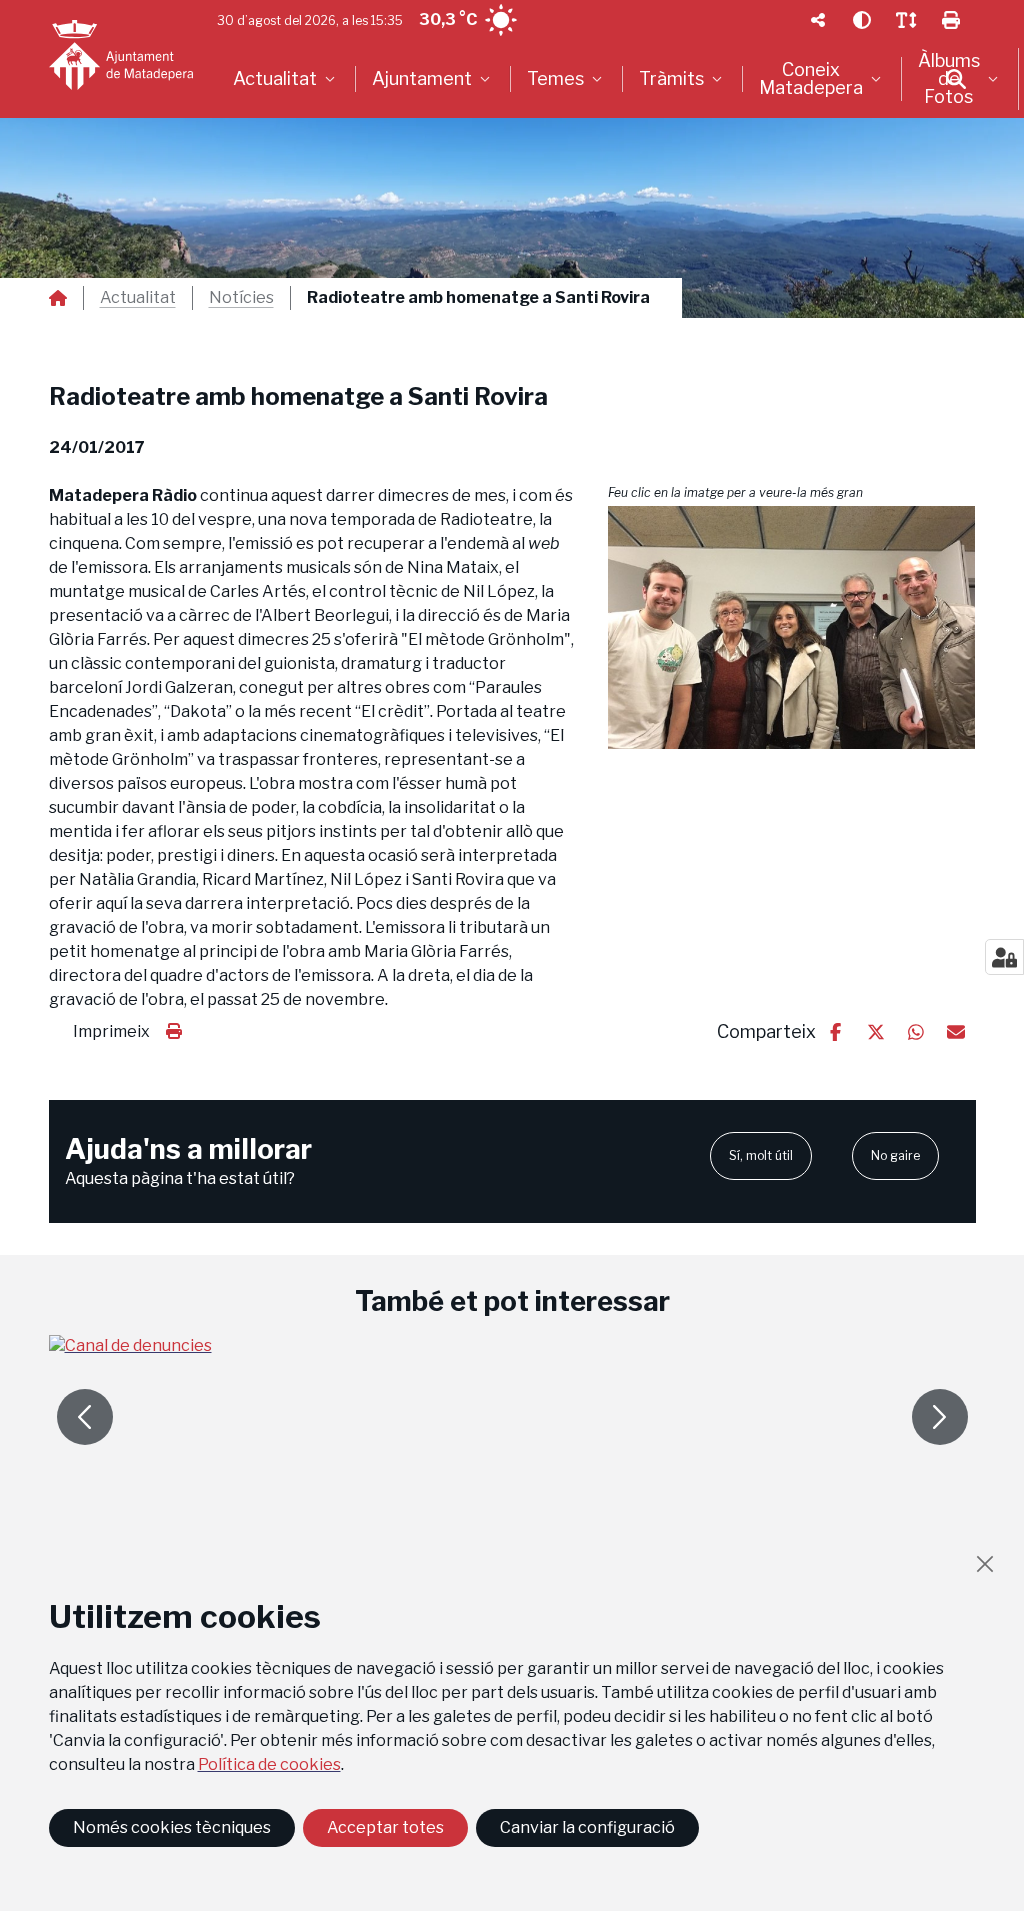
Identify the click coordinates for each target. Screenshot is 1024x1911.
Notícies (241, 298)
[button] (792, 627)
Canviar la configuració (587, 1827)
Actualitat (138, 298)
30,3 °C (448, 19)
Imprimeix (111, 1031)
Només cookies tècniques (172, 1827)
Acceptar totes (385, 1827)
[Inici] (121, 55)
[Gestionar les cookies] (1004, 957)
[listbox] (286, 79)
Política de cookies (269, 1764)
